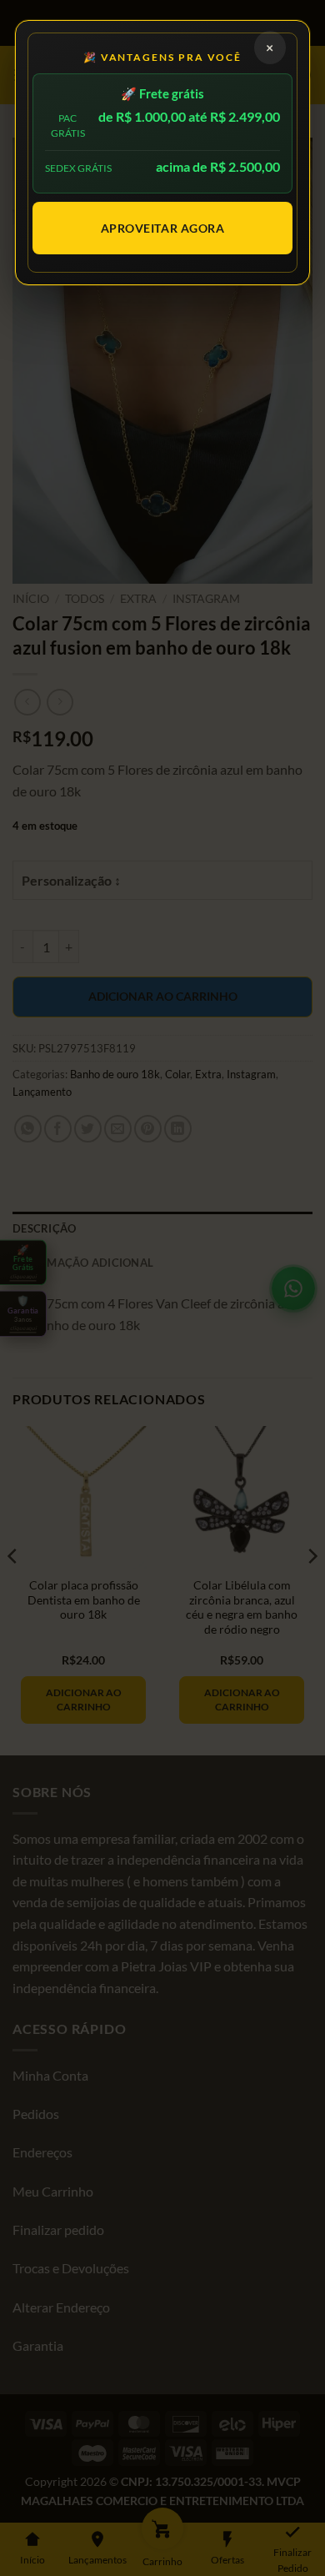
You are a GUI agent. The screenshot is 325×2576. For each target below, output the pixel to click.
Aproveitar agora (163, 228)
